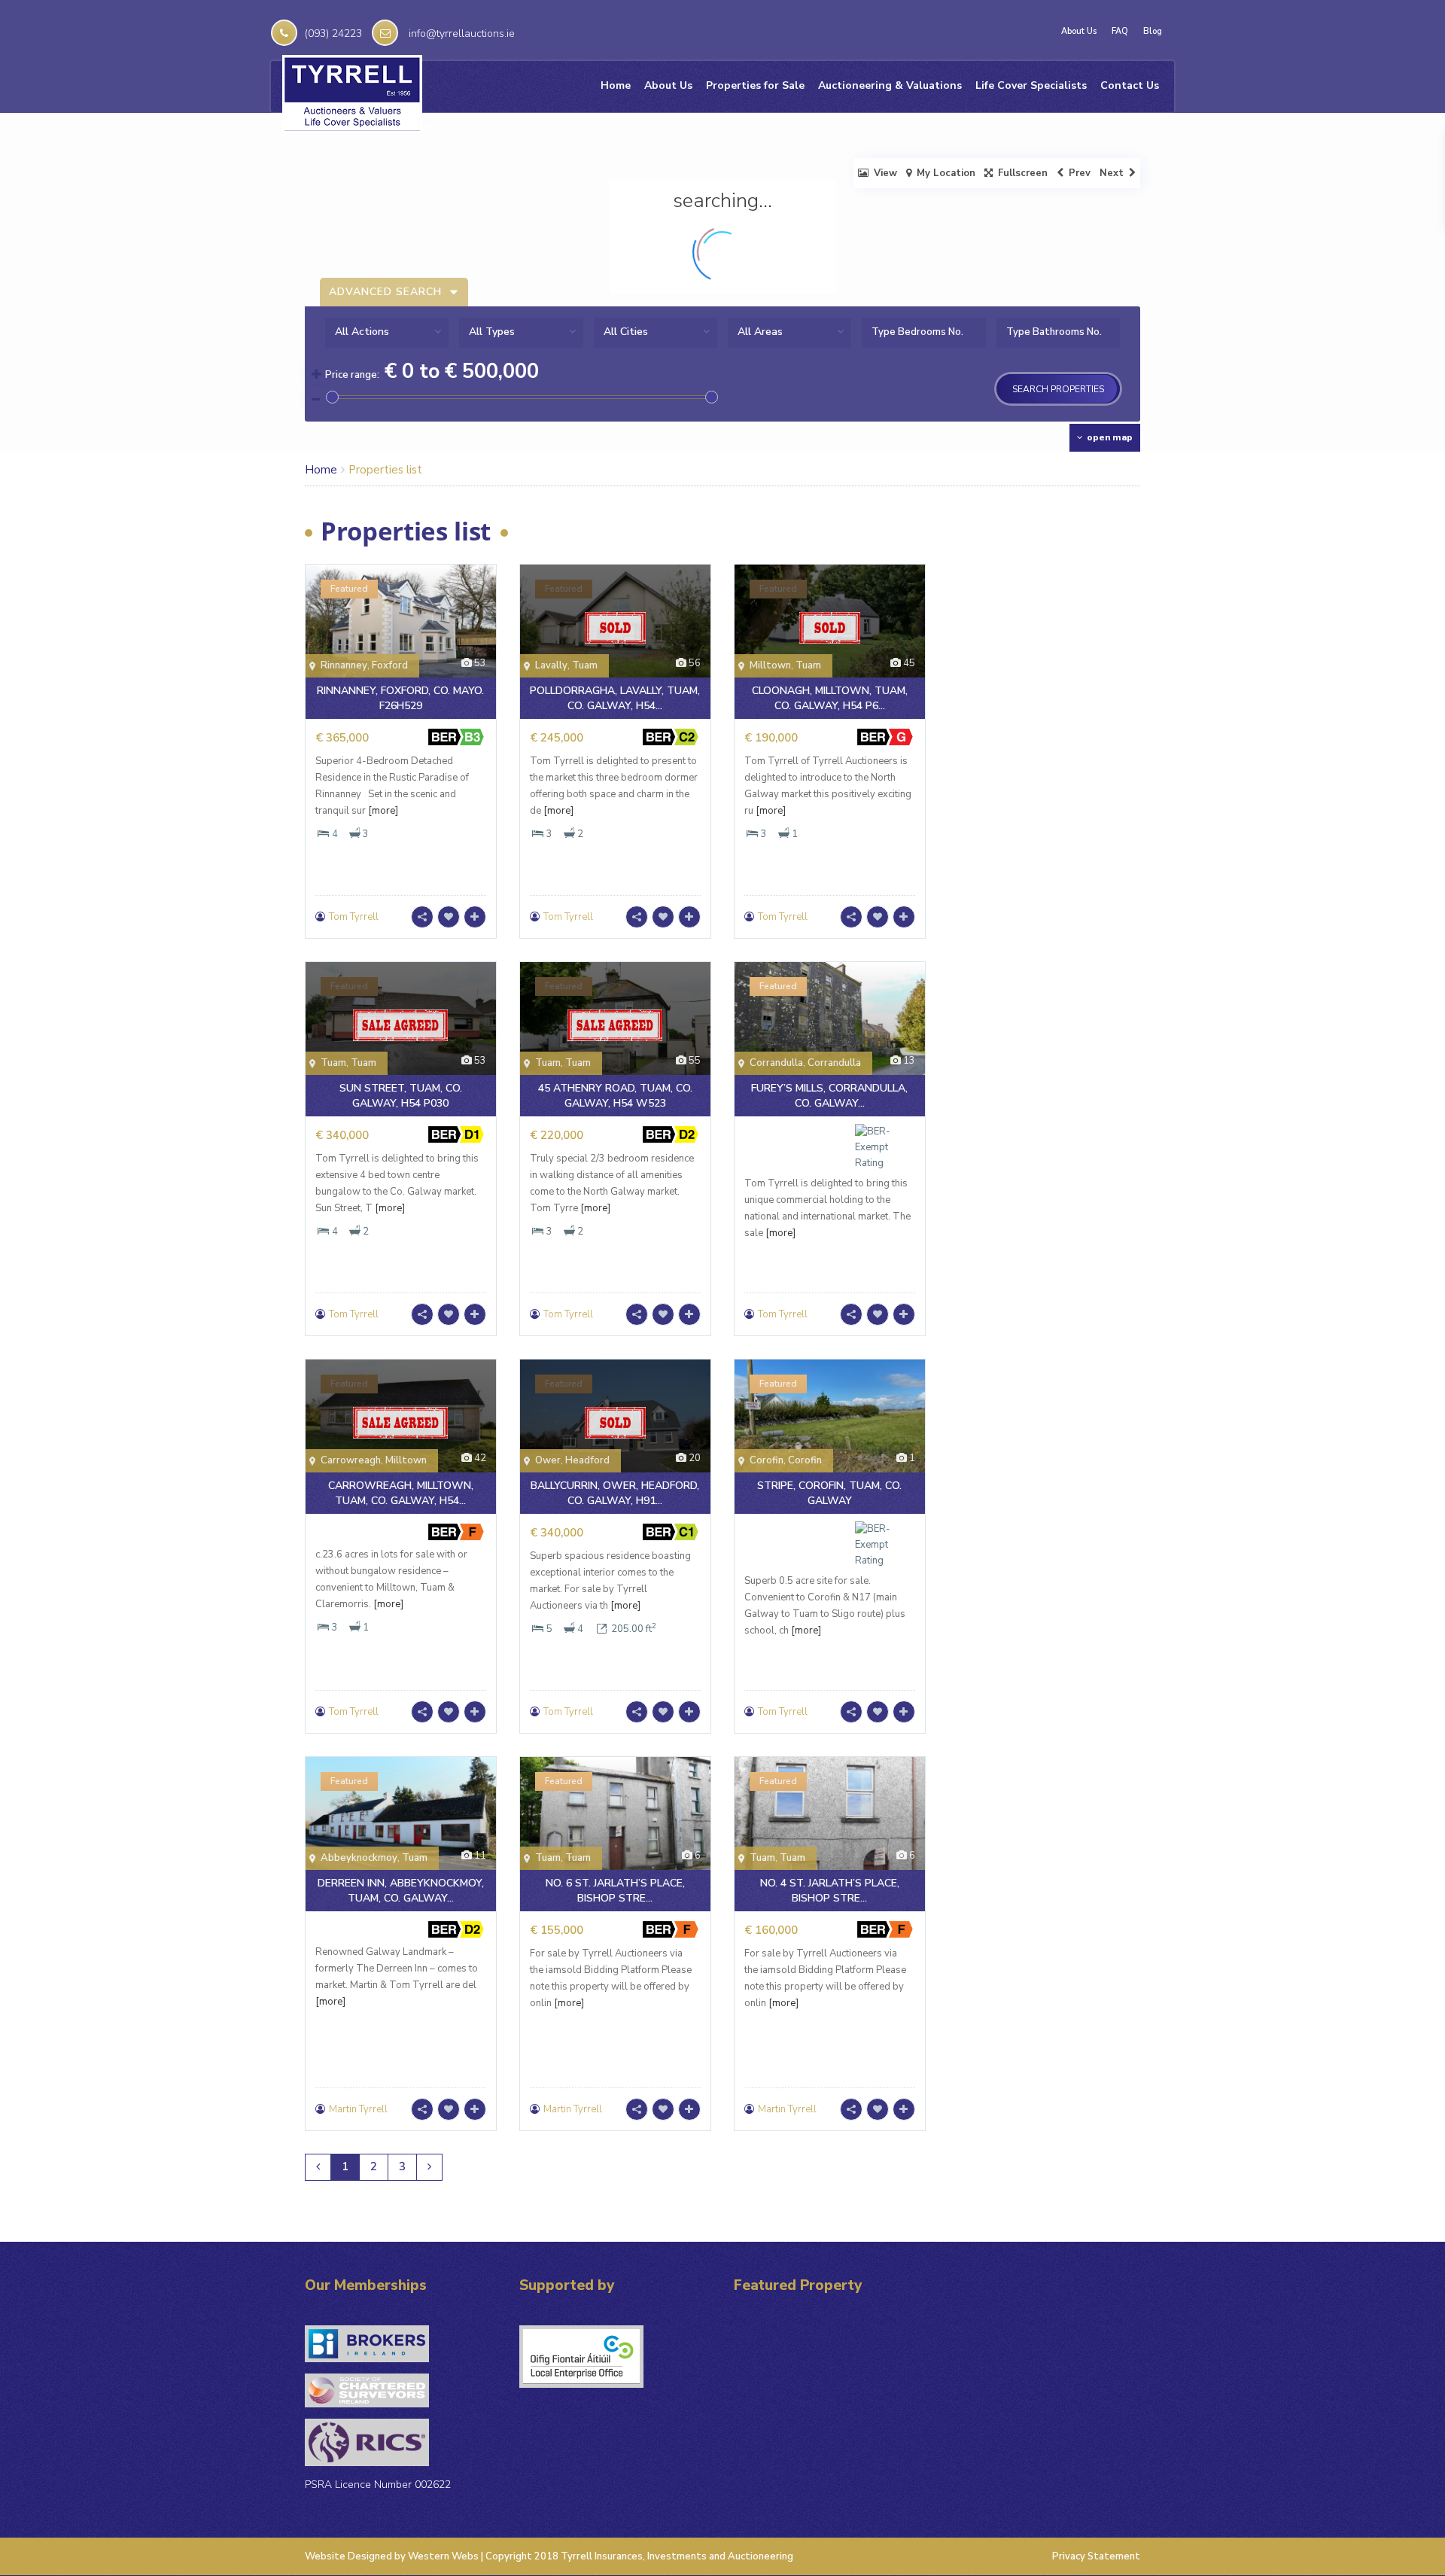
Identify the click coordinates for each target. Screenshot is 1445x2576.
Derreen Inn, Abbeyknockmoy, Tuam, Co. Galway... (401, 1891)
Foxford (390, 665)
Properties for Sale (755, 85)
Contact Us (1130, 85)
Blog (1153, 32)
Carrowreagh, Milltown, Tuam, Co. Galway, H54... (401, 1493)
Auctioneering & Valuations (890, 85)
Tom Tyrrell (354, 917)
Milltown (770, 665)
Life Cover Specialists (1031, 85)
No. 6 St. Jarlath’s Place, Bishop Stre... (615, 1891)
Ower (548, 1460)
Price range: (352, 375)
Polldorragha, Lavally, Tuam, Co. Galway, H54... (615, 698)
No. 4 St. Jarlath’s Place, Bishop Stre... (830, 1891)
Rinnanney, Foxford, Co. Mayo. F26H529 (400, 698)
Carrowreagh (351, 1460)
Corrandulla (776, 1063)
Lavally (551, 665)
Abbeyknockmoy (359, 1858)
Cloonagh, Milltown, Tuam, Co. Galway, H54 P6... (830, 698)
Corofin (767, 1460)
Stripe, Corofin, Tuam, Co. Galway (829, 1493)
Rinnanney (344, 665)
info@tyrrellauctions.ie (462, 33)
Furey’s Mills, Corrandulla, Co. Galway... (829, 1096)
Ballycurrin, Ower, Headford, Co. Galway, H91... (615, 1493)
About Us (1079, 32)
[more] (383, 811)
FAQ (1120, 32)
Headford (587, 1460)
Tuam (585, 665)
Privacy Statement (1096, 2556)
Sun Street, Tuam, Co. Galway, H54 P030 (401, 1096)
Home (616, 85)
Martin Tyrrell (358, 2109)
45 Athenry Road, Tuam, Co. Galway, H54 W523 (615, 1096)
